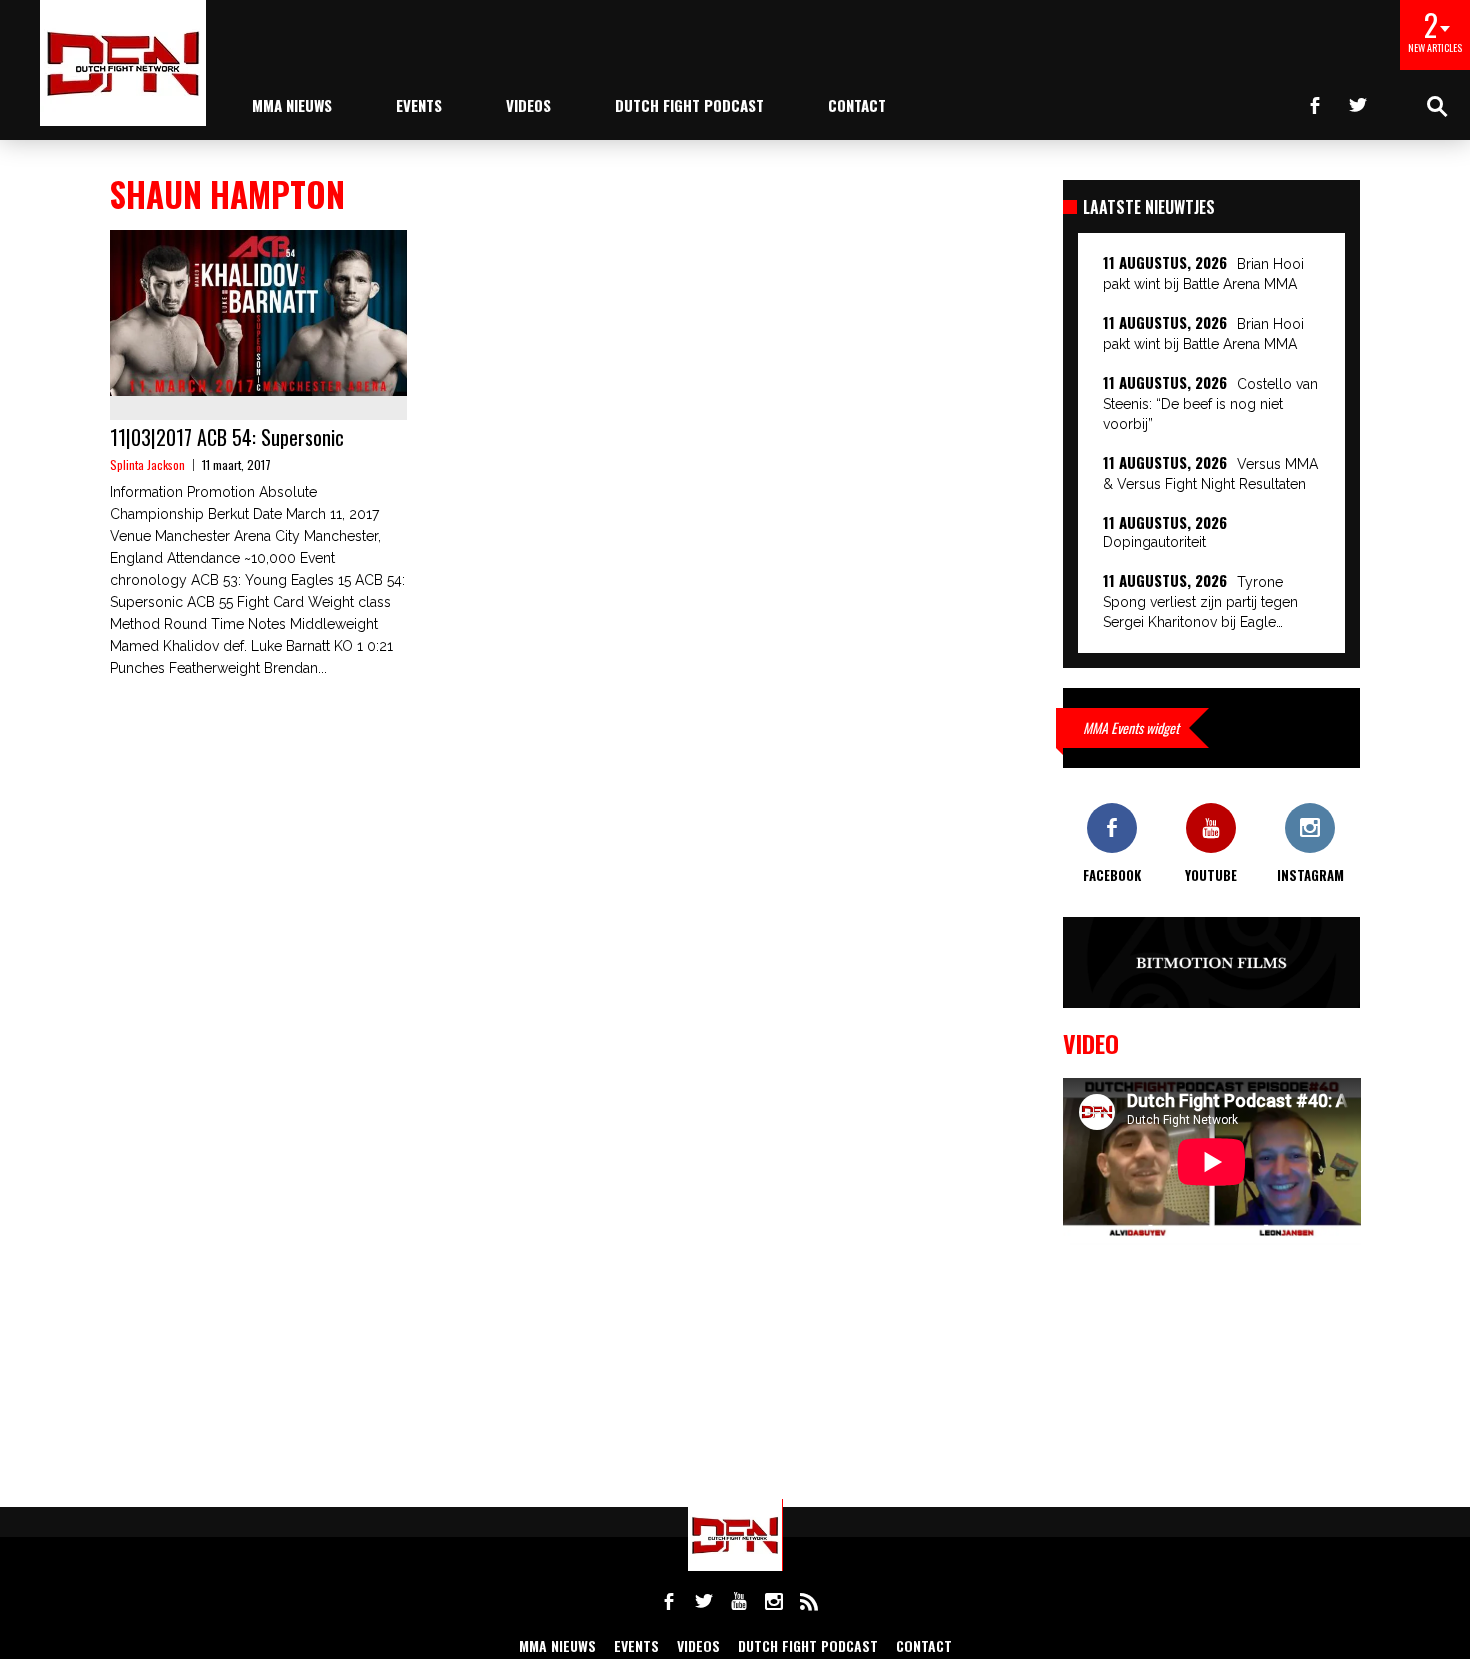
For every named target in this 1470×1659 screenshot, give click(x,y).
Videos (528, 105)
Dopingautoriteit (1154, 542)
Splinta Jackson (147, 464)
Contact (857, 105)
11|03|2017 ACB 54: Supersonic (227, 437)
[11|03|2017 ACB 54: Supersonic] (258, 313)
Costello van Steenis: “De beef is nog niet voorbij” (1210, 404)
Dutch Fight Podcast (689, 105)
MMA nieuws (292, 105)
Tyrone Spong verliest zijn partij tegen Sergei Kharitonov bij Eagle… (1200, 602)
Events (419, 105)
